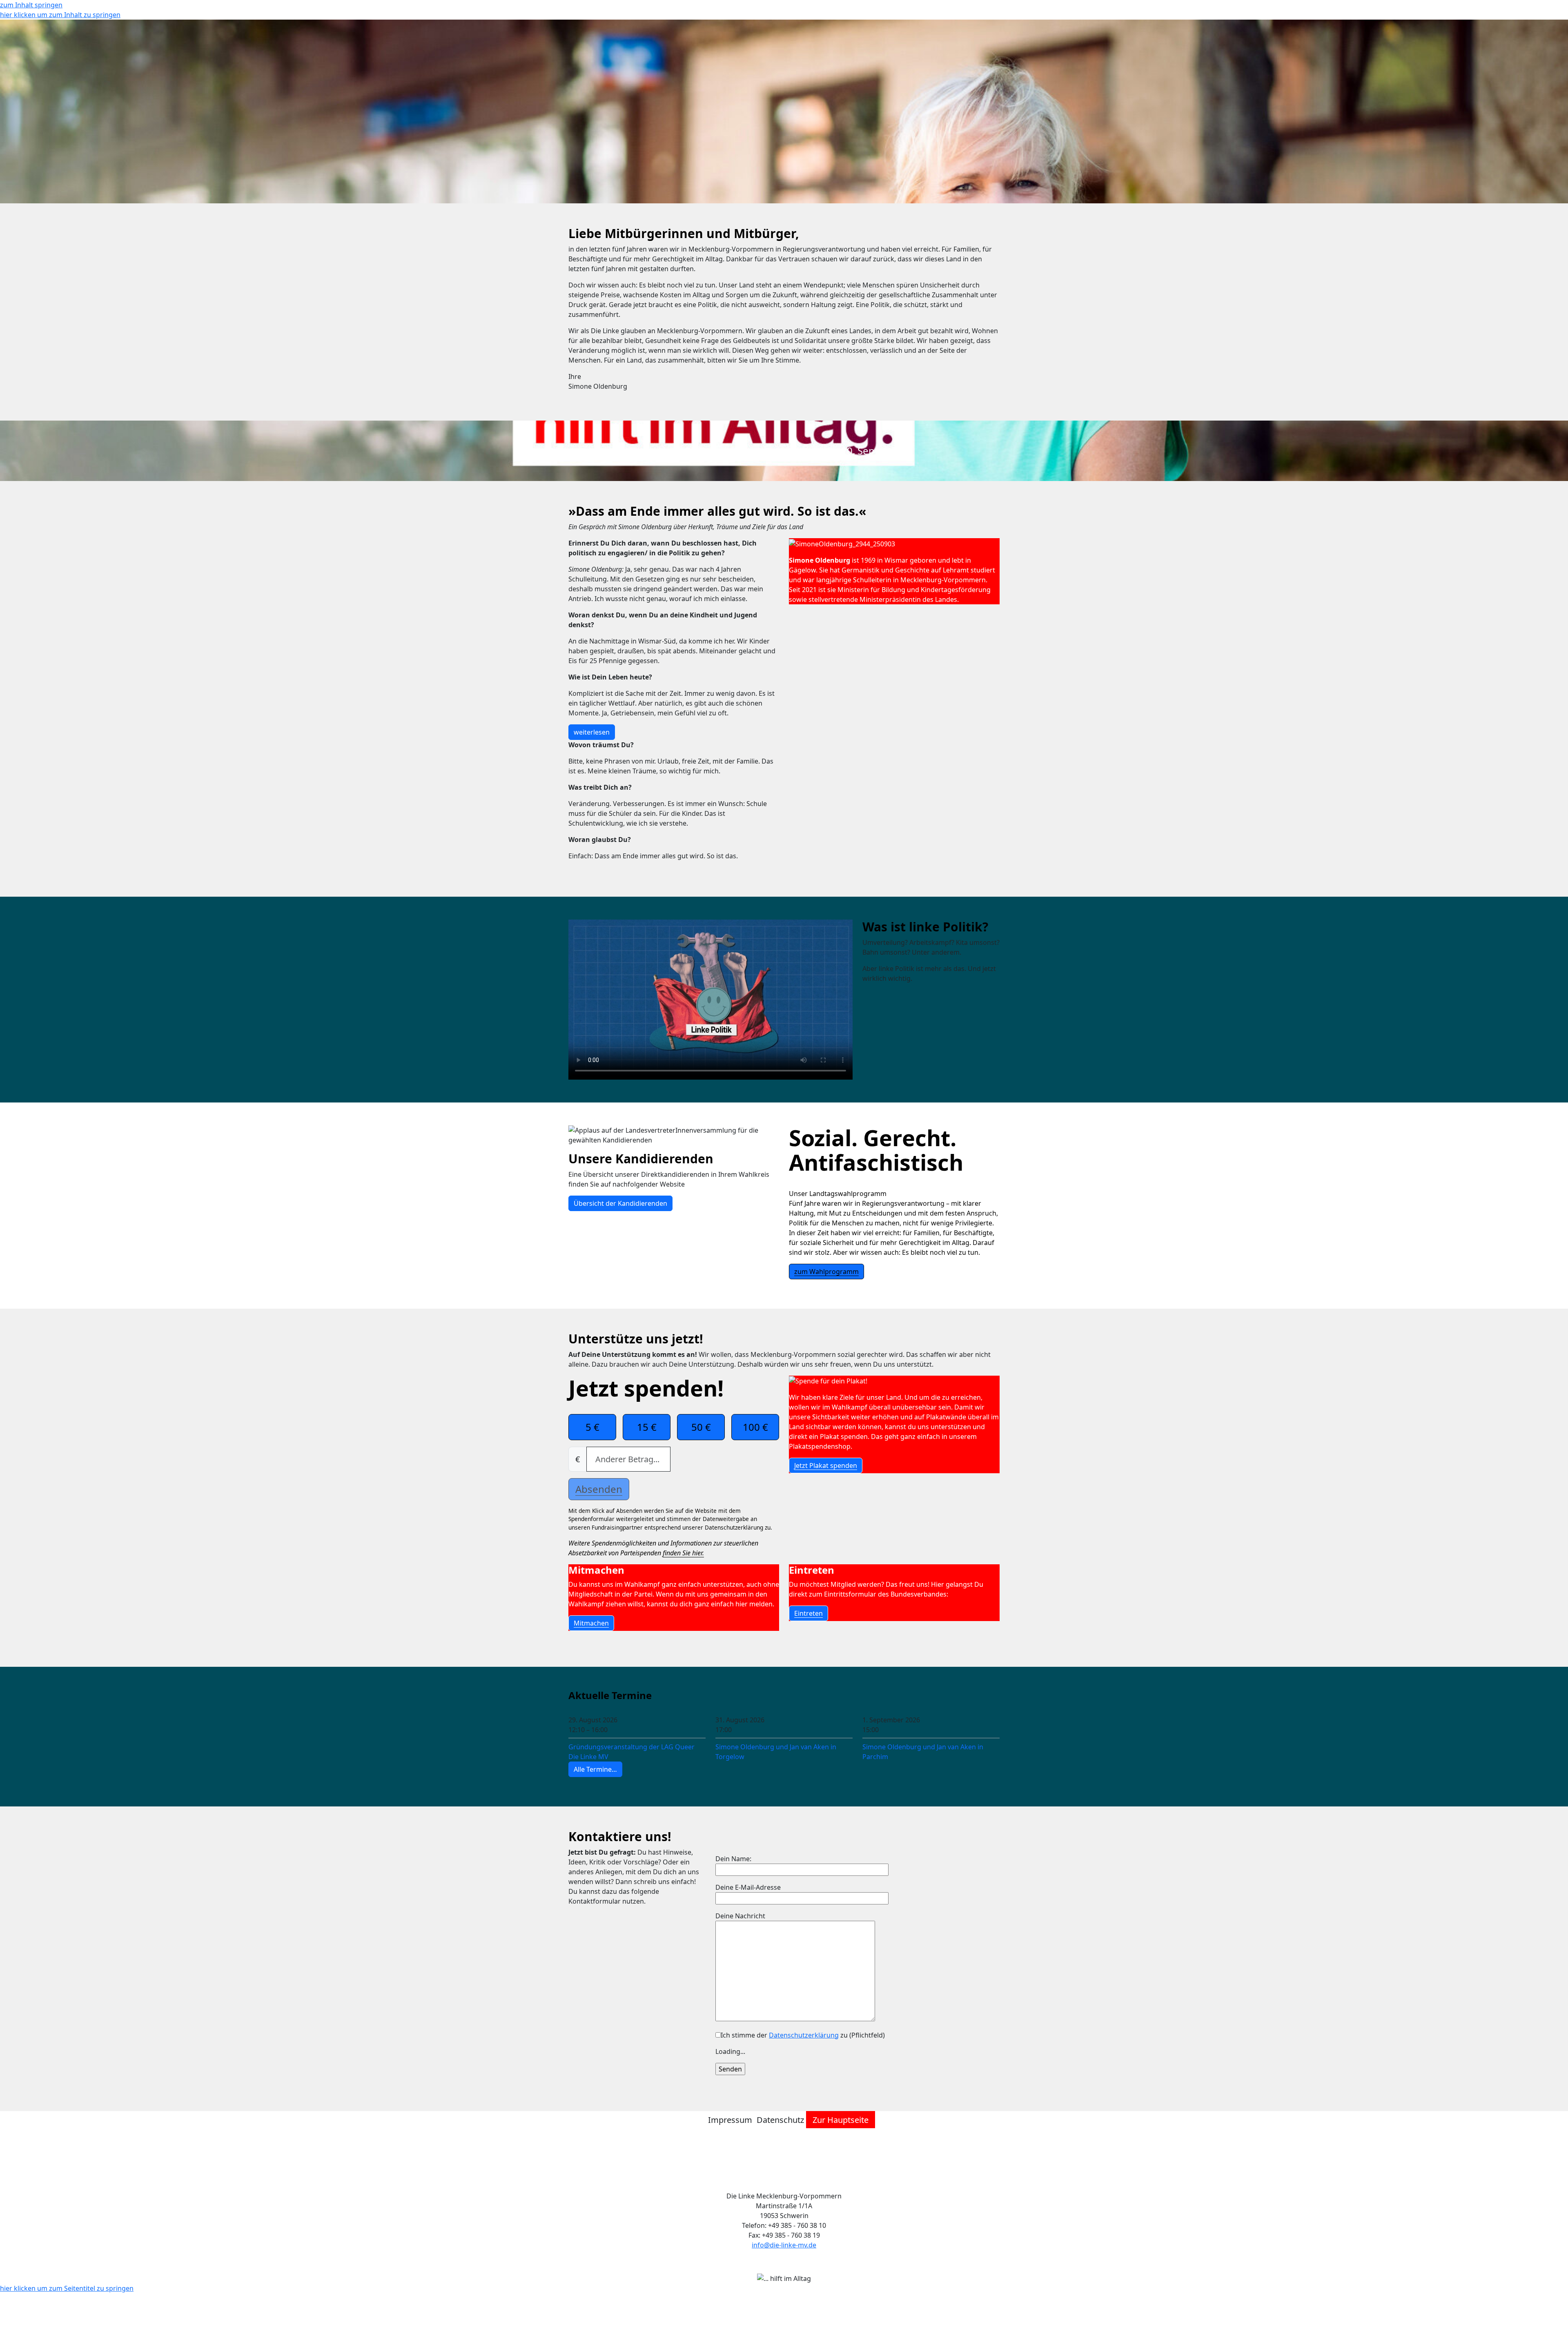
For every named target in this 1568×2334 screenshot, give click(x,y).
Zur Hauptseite (841, 2120)
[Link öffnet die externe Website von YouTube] (788, 2162)
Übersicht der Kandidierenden (620, 1203)
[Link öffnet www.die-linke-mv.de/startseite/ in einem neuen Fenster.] (796, 2162)
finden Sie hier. (683, 1553)
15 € (647, 1427)
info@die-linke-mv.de (784, 2245)
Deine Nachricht (740, 1916)
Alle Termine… (595, 1769)
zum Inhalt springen (31, 5)
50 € (701, 1427)
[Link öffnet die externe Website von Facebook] (772, 2162)
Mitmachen (591, 1623)
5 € (592, 1427)
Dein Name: (733, 1859)
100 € (755, 1427)
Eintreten (808, 1613)
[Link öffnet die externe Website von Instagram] (780, 2162)
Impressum (730, 2120)
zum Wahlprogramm (826, 1272)
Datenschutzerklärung (804, 2035)
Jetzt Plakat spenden (826, 1465)
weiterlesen (592, 732)
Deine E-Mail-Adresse (748, 1887)
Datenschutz (780, 2120)
